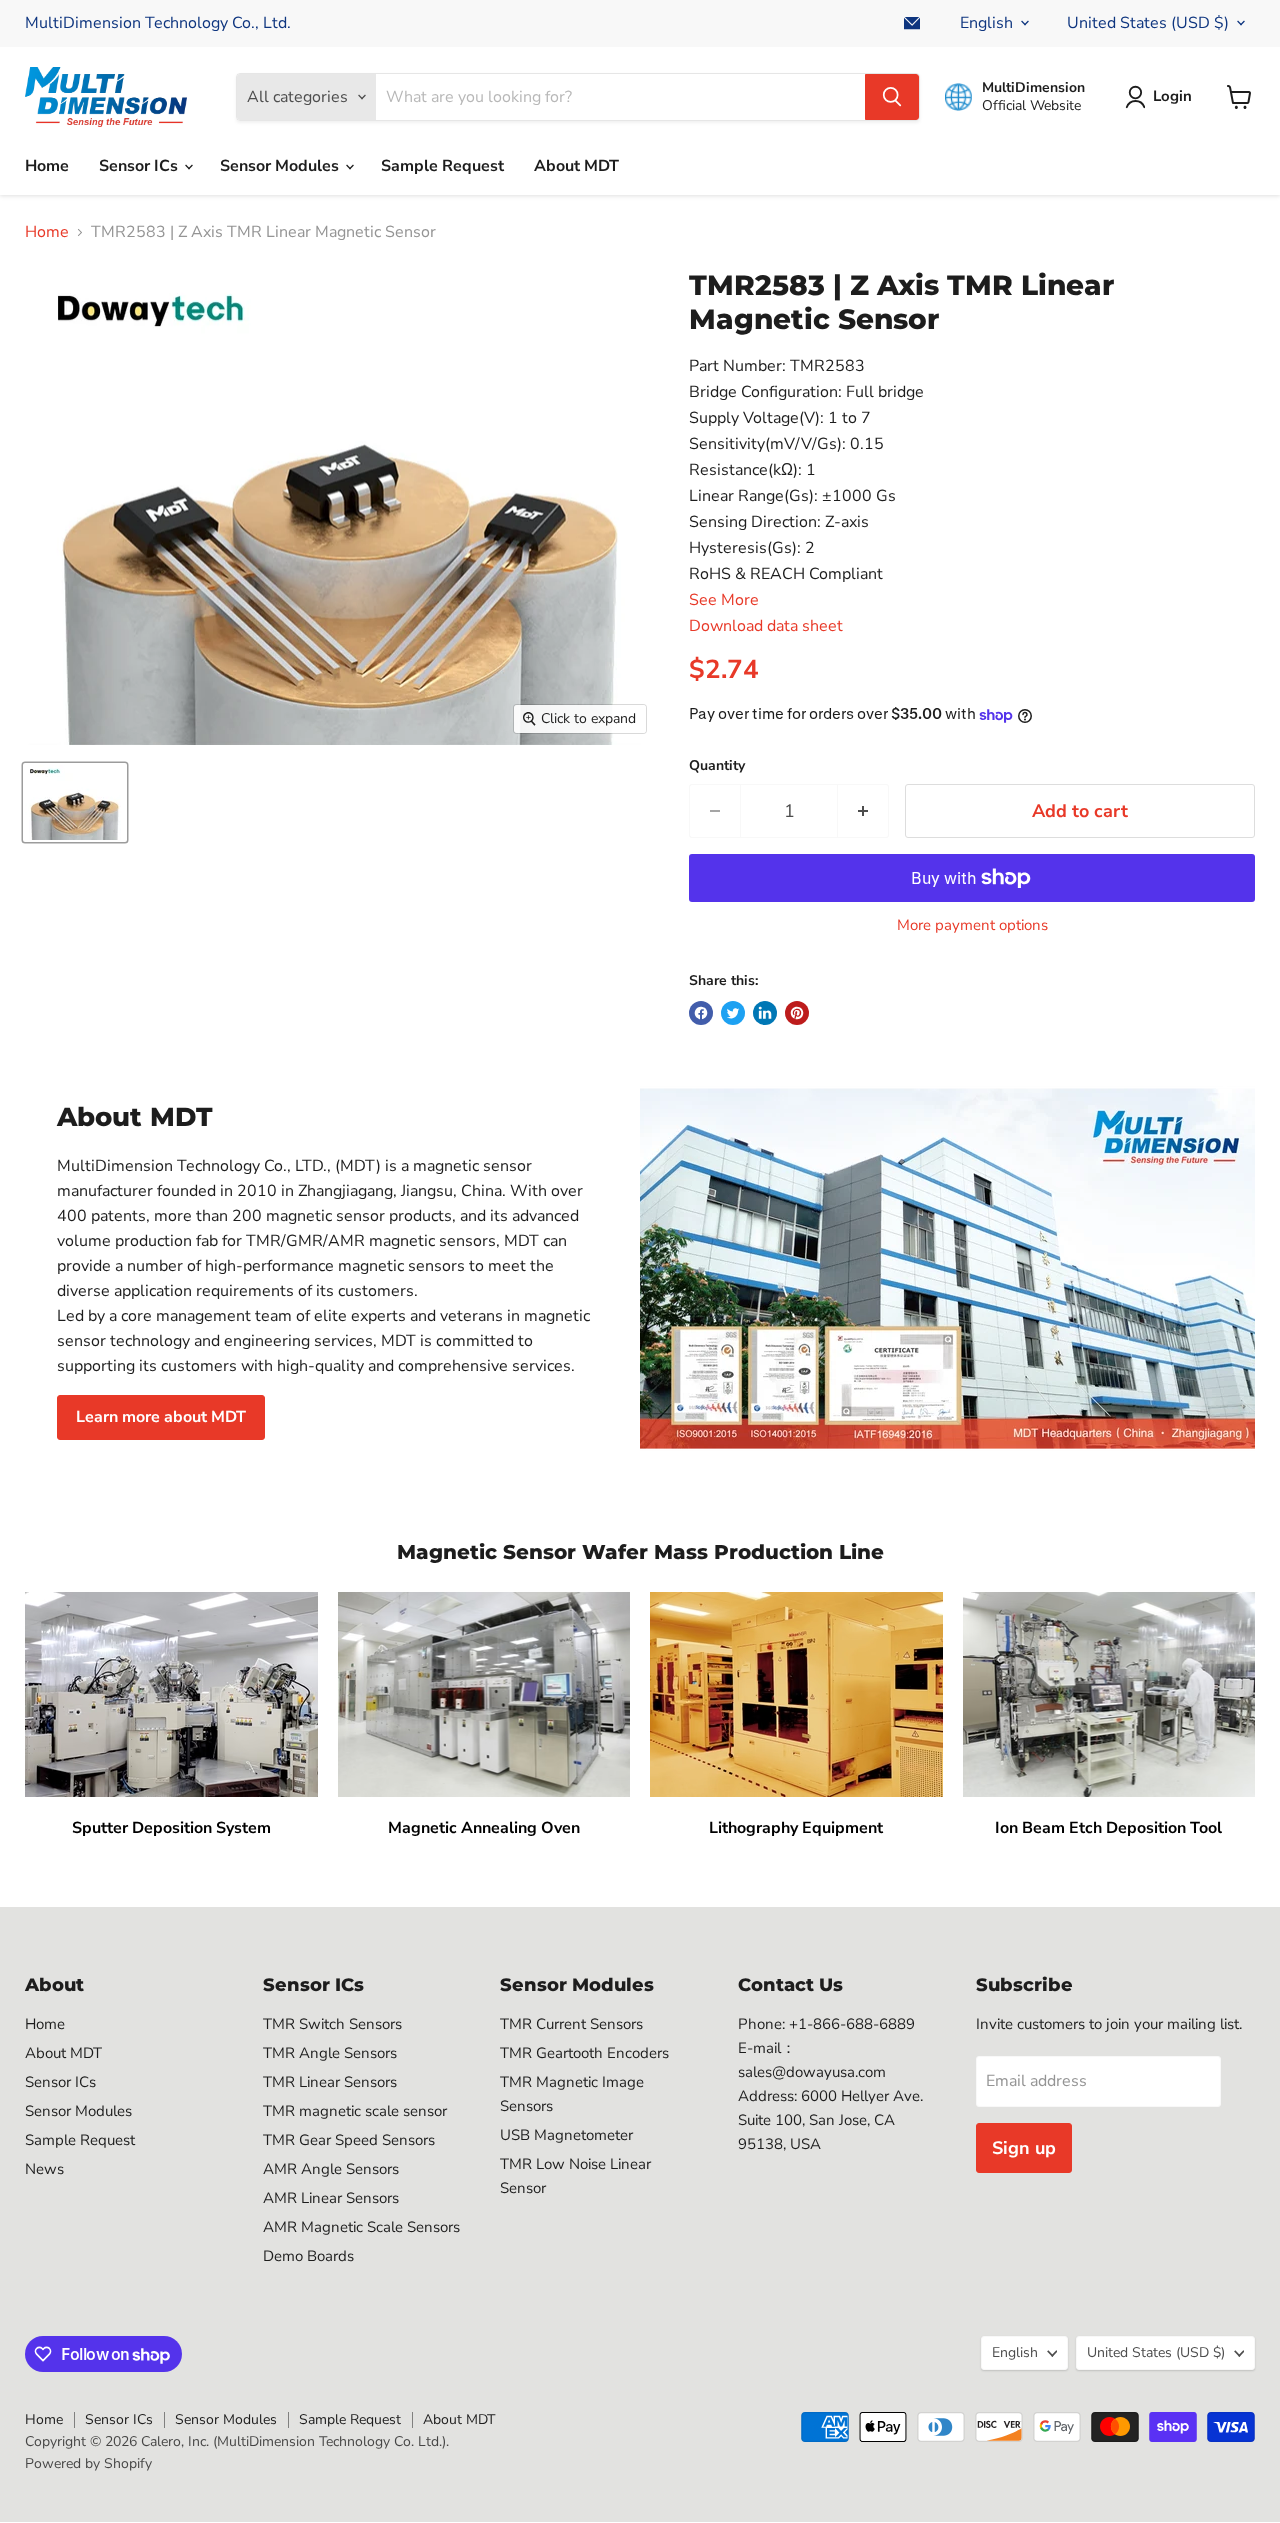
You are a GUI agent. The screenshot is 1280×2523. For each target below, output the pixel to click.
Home (47, 166)
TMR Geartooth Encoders (584, 2053)
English (986, 23)
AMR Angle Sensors (331, 2169)
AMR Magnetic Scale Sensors (361, 2227)
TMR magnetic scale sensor (355, 2111)
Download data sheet (766, 626)
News (44, 2169)
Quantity (717, 766)
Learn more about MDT (161, 1417)
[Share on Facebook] (701, 1013)
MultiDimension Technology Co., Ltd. (158, 23)
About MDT (576, 166)
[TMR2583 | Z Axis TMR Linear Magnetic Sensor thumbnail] (75, 802)
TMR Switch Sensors (332, 2024)
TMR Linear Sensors (330, 2082)
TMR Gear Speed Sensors (349, 2140)
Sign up (1024, 2148)
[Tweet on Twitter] (733, 1013)
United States (1148, 23)
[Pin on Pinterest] (797, 1013)
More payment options (972, 925)
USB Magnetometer (566, 2135)
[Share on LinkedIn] (765, 1013)
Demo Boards (308, 2256)
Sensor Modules (281, 166)
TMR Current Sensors (571, 2024)
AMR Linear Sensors (331, 2198)
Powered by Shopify (88, 2463)
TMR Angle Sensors (330, 2053)
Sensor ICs (140, 166)
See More (724, 600)
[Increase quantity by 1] (863, 811)
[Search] (892, 97)
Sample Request (442, 166)
